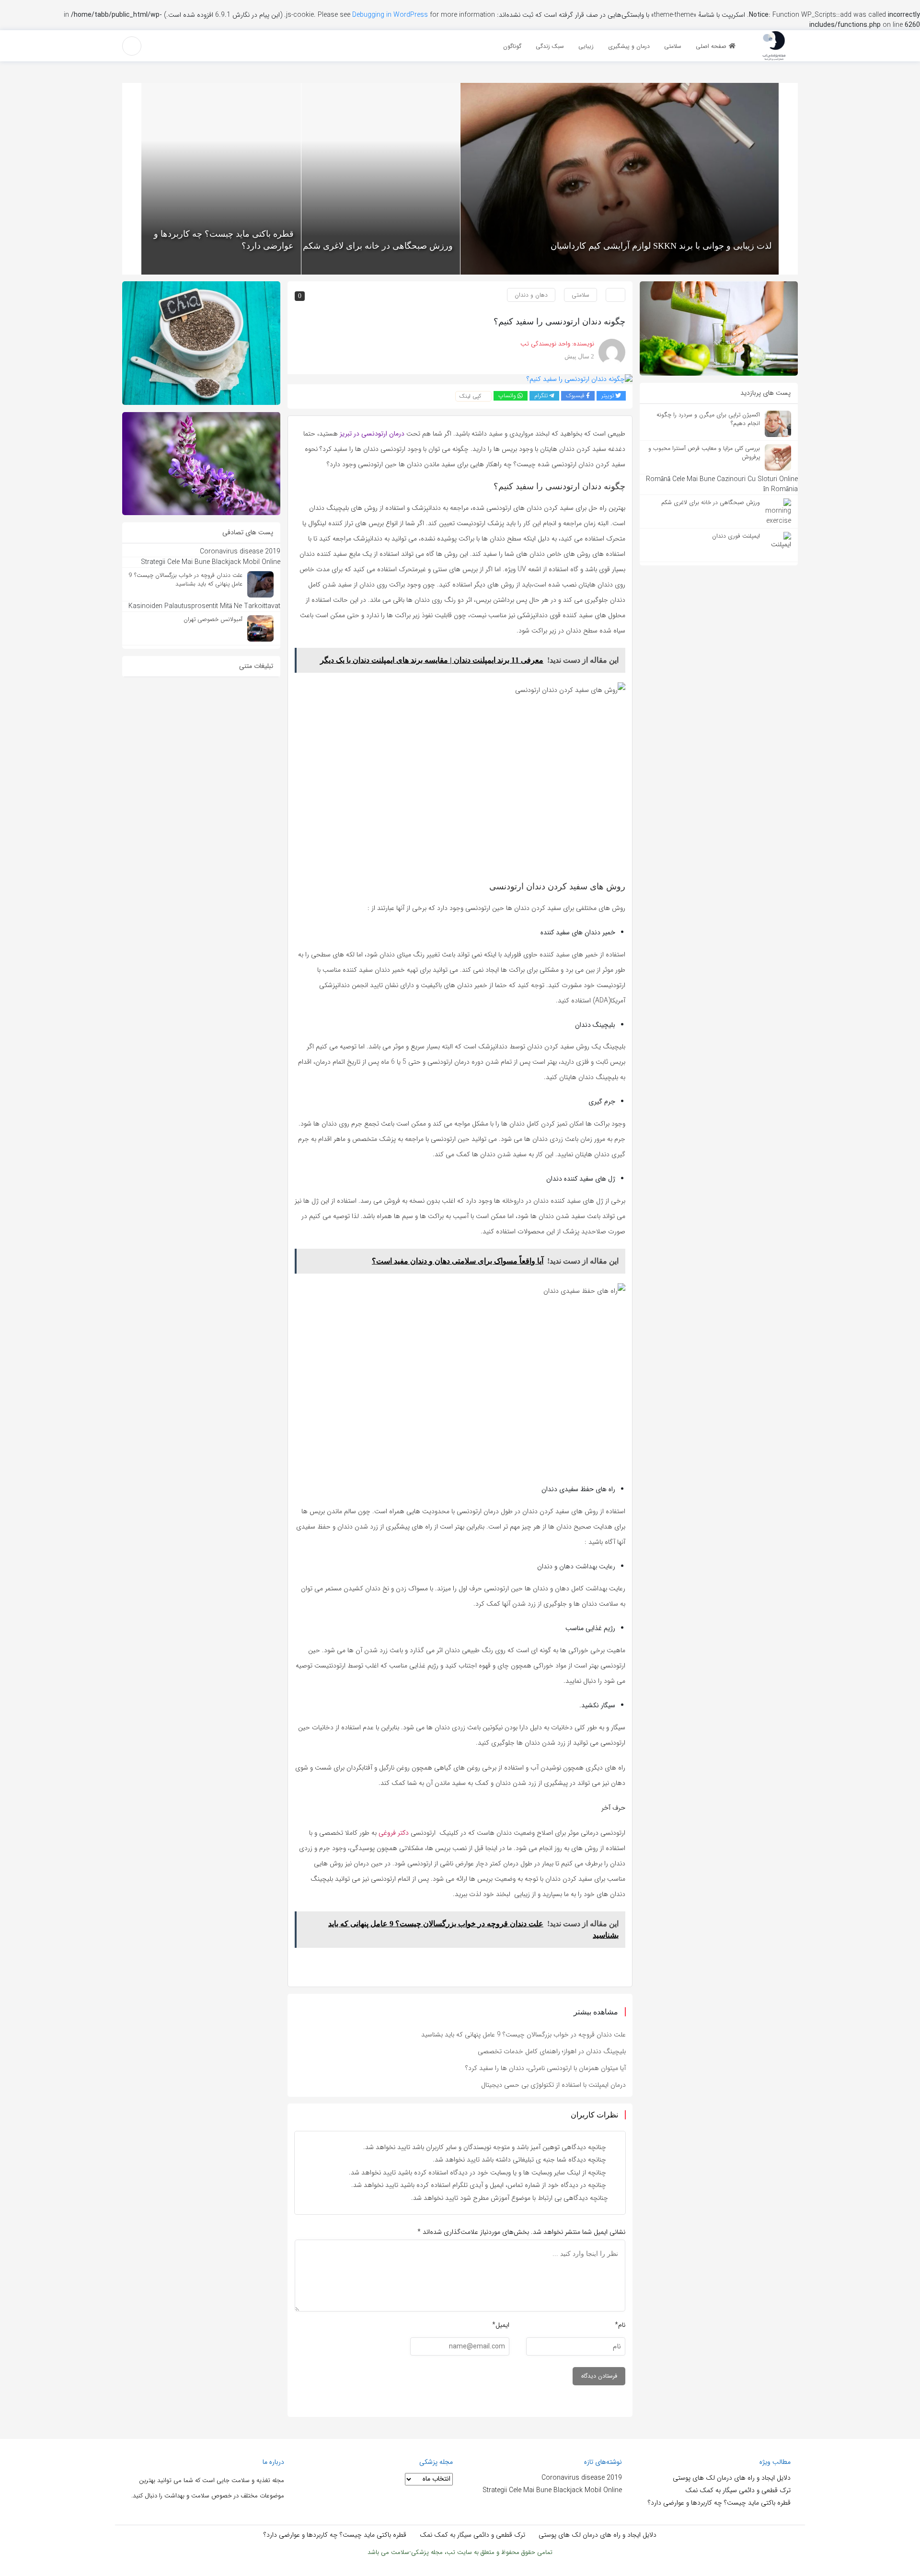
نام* (620, 2325)
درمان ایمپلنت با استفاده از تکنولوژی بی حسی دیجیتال (553, 2085)
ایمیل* (501, 2325)
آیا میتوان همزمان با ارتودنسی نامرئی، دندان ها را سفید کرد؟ (546, 2068)
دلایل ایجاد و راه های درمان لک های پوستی (732, 2478)
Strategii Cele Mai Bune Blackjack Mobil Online (552, 2490)
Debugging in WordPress (390, 15)
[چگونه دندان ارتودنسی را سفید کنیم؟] (580, 379)
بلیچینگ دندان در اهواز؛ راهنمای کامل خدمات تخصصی (552, 2051)
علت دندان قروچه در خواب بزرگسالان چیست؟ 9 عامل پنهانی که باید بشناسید (523, 2035)
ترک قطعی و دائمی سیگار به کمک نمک (738, 2490)
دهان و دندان (531, 295)
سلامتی (581, 295)
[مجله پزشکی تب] (774, 45)
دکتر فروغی (394, 1833)
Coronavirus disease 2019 (582, 2478)
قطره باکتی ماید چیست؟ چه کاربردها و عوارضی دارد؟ (719, 2503)
